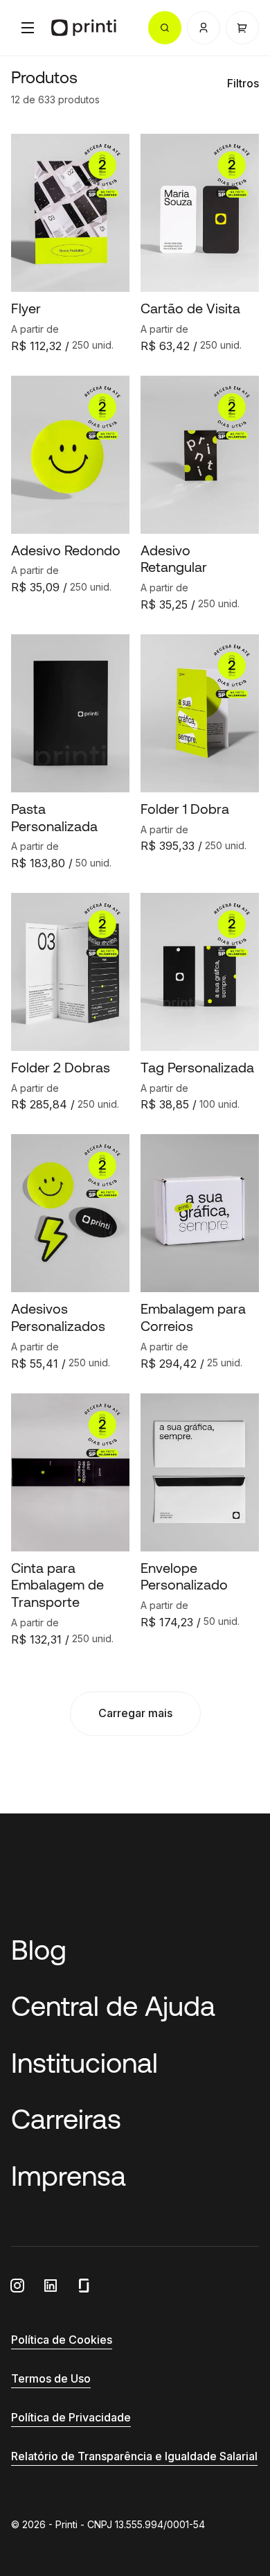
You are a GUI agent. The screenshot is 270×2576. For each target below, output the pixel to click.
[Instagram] (17, 2286)
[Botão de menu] (28, 28)
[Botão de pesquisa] (165, 28)
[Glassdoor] (84, 2286)
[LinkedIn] (51, 2286)
